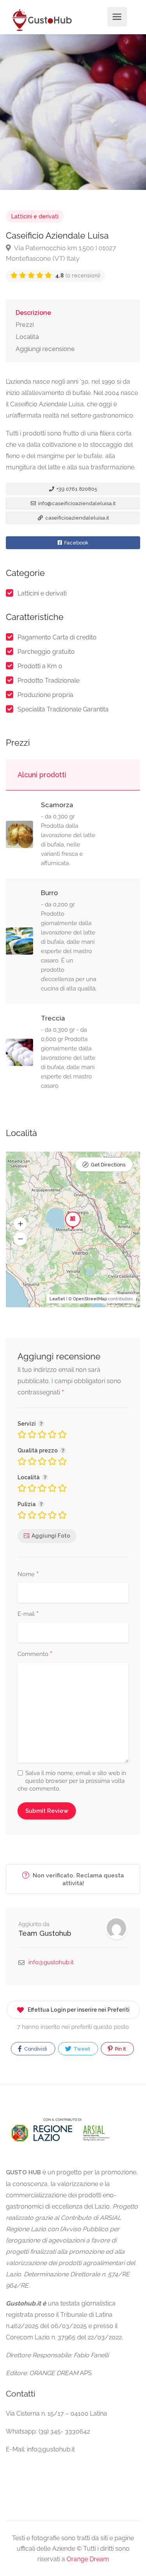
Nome (28, 1575)
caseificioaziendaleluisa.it (77, 518)
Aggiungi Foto (51, 1536)
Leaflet (57, 1299)
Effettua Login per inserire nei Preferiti (79, 2010)
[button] (20, 1224)
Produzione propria (45, 695)
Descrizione (33, 313)
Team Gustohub (45, 1933)
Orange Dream (88, 2559)
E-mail (28, 1614)
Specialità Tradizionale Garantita (63, 709)
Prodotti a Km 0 (40, 666)
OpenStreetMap (90, 1299)
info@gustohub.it (51, 1962)
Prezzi (25, 325)
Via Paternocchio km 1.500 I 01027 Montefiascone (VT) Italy (61, 253)
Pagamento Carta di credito (57, 637)
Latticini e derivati (35, 216)
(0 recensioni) (78, 276)
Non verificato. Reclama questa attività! (77, 1879)
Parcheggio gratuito (46, 652)
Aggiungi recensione (45, 349)
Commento (35, 1654)
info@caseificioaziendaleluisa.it (76, 503)
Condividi (35, 2049)
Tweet (81, 2049)
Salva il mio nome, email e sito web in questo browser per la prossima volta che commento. (72, 1781)
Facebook (76, 543)
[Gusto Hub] (41, 20)
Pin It (120, 2049)
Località (27, 337)
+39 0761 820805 (76, 489)
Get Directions (108, 1165)
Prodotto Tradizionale (48, 680)
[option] (73, 112)
